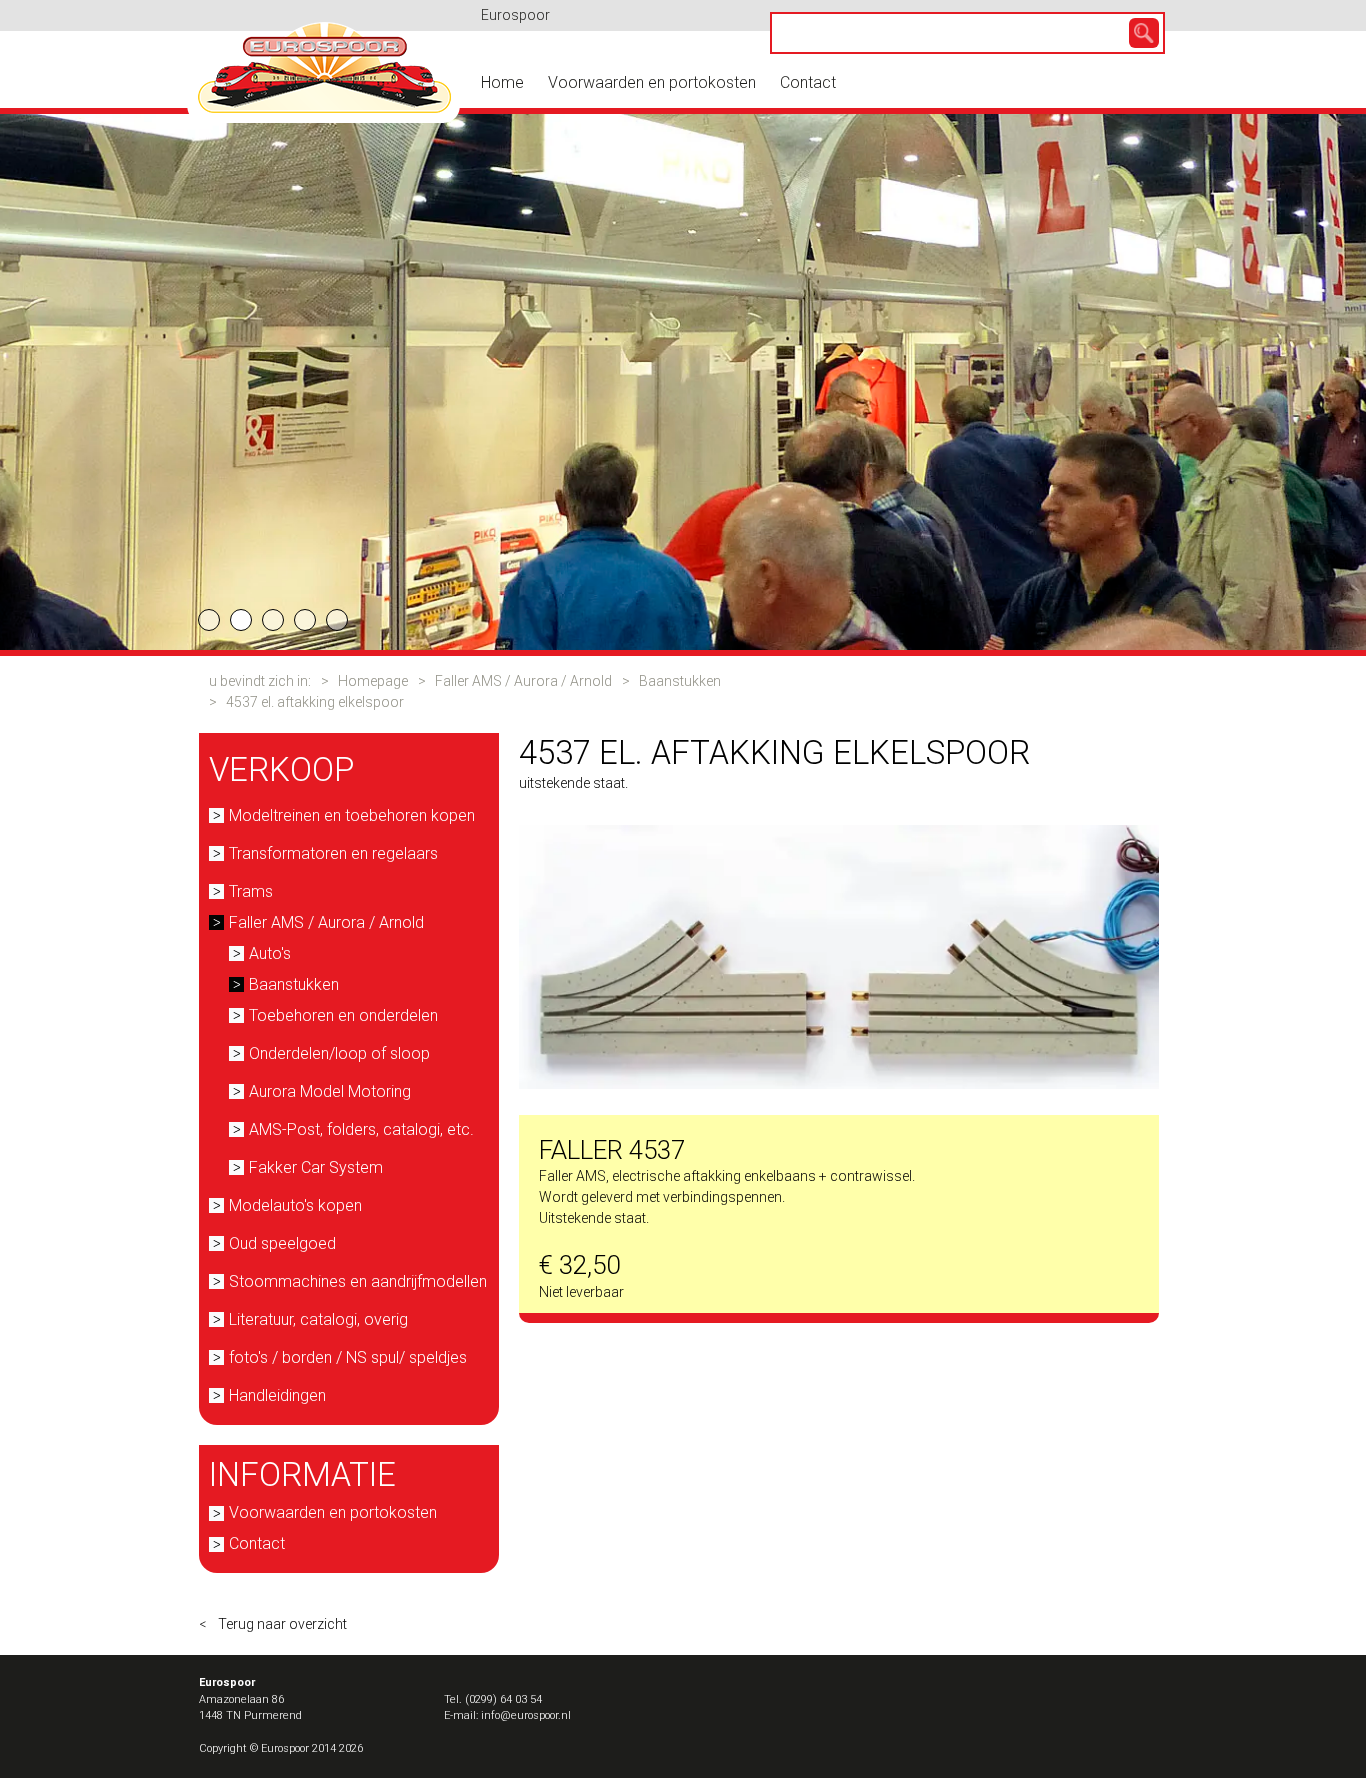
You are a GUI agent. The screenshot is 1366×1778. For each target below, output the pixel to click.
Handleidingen (277, 1395)
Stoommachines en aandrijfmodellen (358, 1281)
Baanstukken (680, 681)
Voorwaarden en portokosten (652, 82)
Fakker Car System (316, 1167)
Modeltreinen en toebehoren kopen (352, 815)
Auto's (270, 953)
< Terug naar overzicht (273, 1624)
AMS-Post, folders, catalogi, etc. (361, 1129)
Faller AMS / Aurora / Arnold (523, 681)
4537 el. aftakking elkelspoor (315, 702)
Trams (251, 891)
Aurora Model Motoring (330, 1091)
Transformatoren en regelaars (333, 853)
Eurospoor (515, 15)
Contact (808, 82)
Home (502, 82)
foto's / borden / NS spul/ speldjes (348, 1357)
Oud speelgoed (282, 1243)
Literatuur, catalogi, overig (318, 1319)
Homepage (373, 681)
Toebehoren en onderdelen (343, 1015)
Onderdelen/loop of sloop (339, 1053)
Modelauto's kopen (295, 1205)
